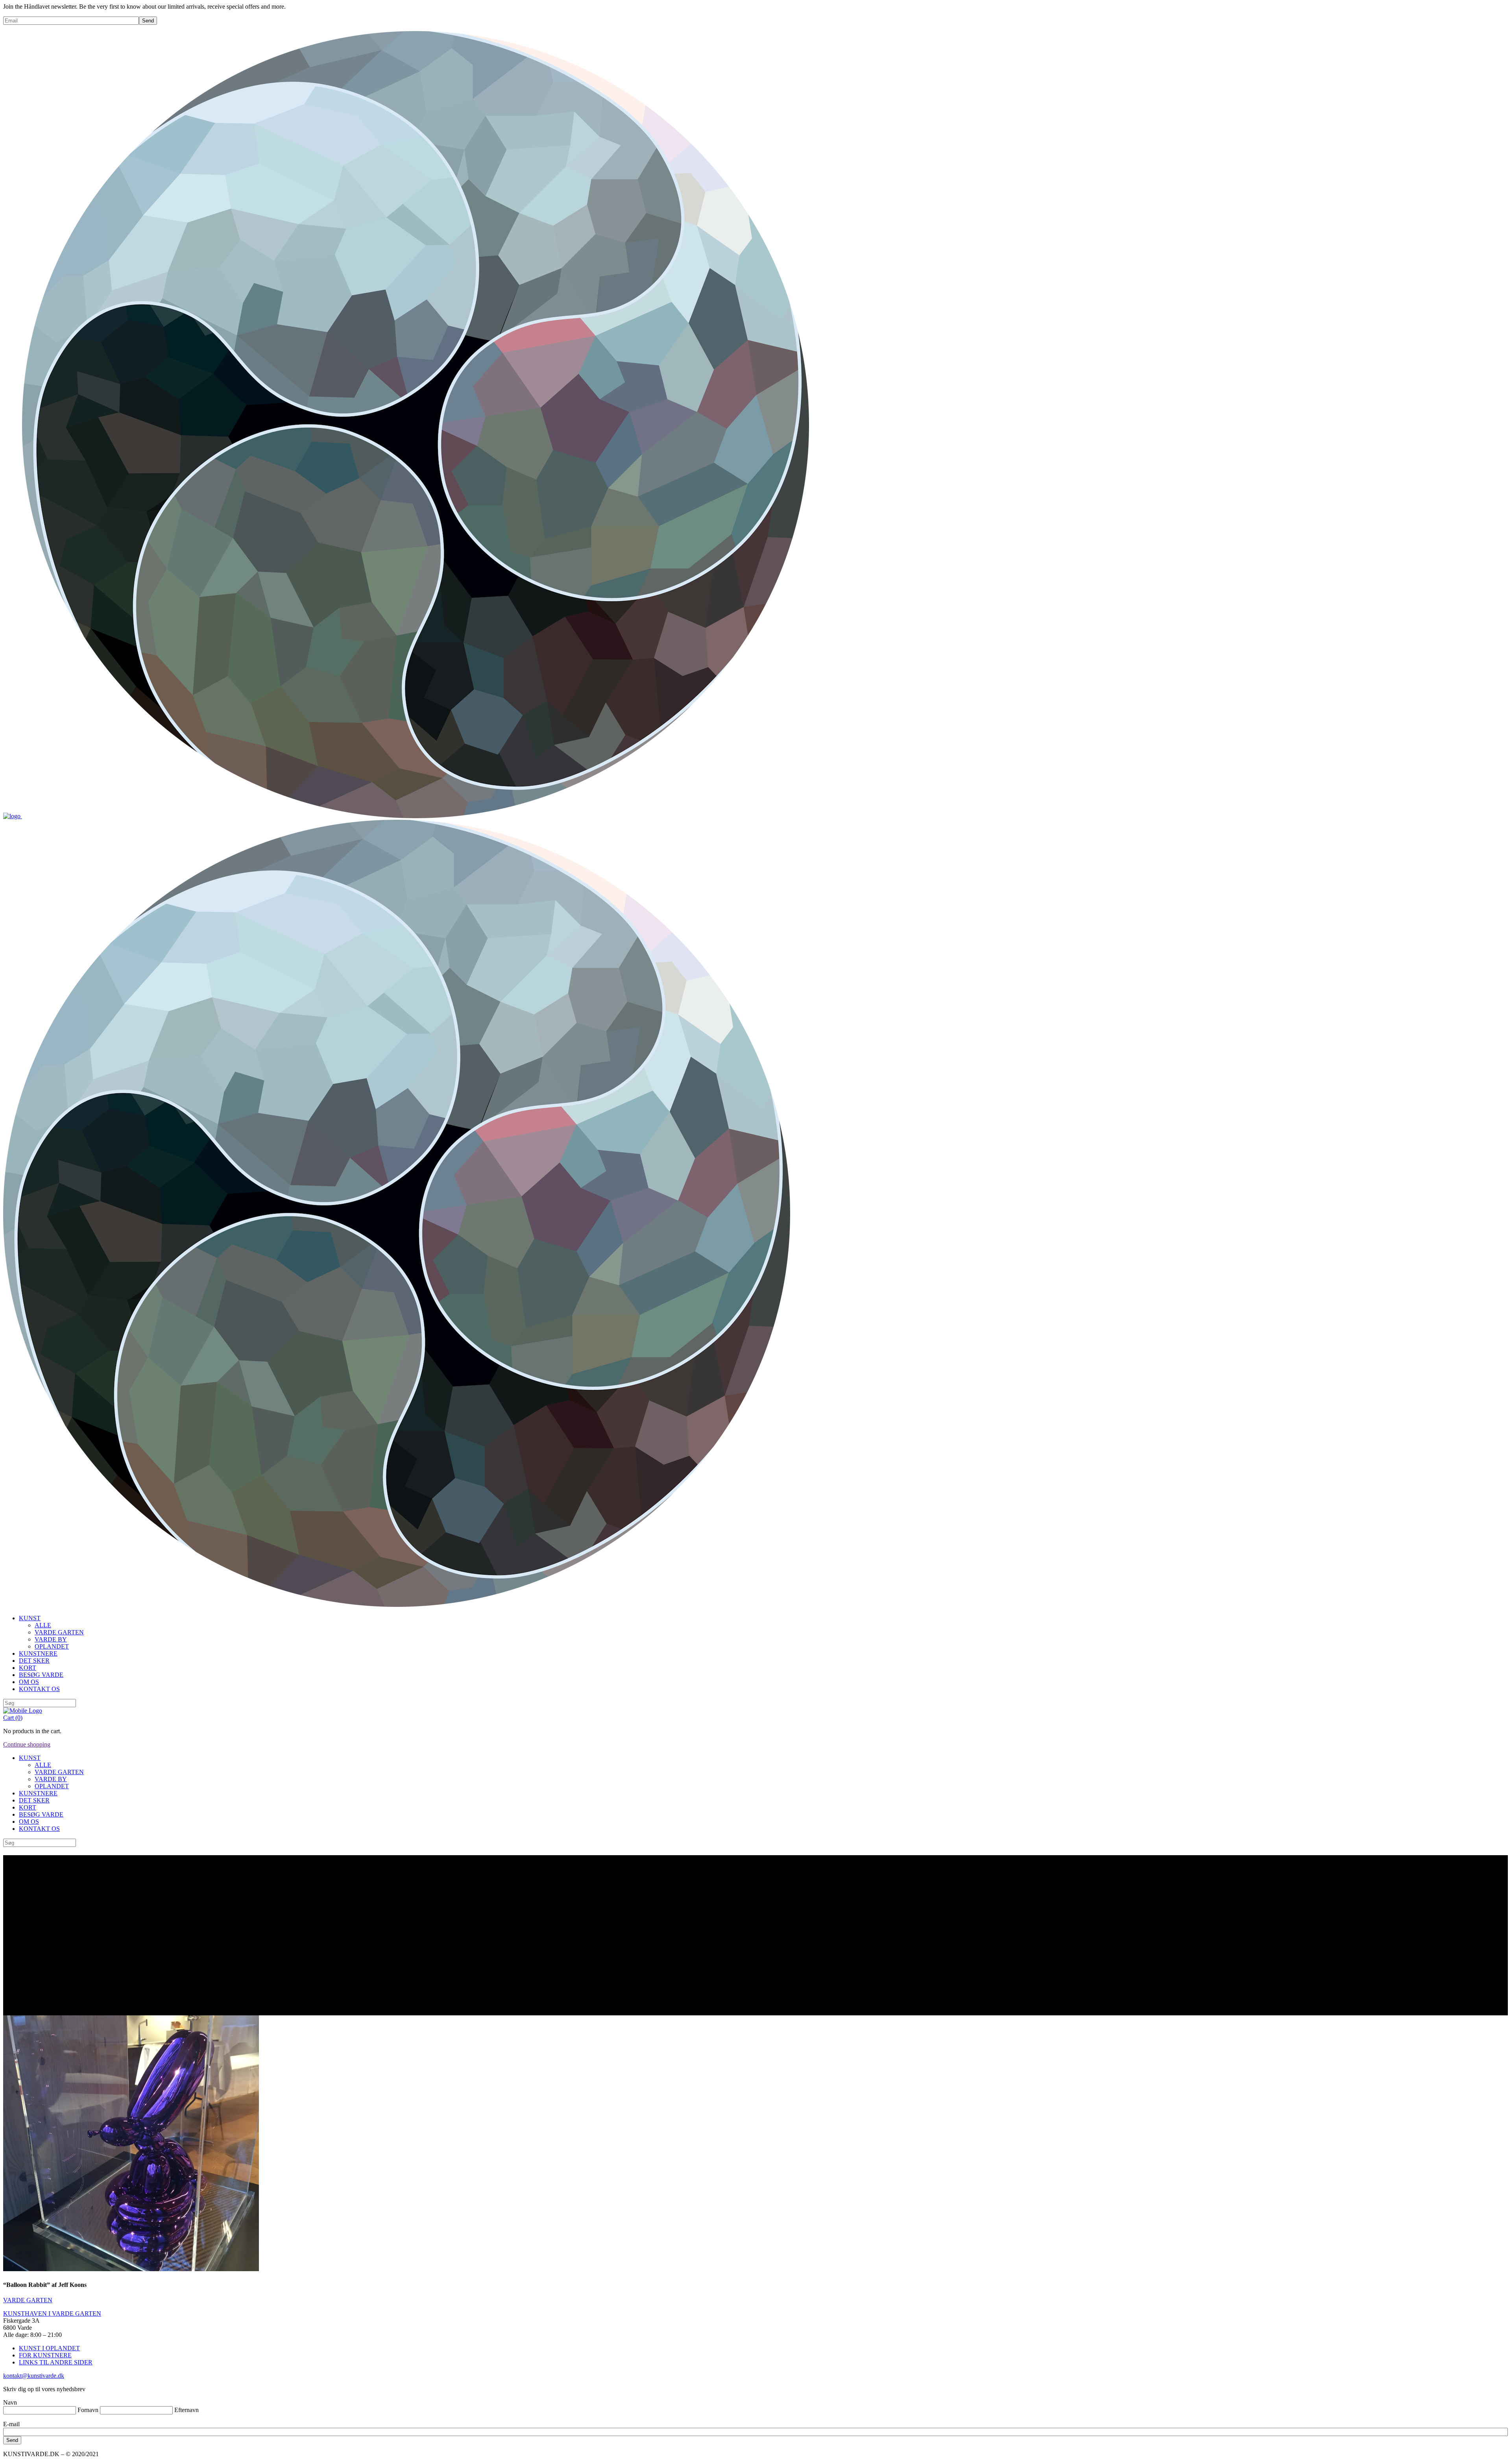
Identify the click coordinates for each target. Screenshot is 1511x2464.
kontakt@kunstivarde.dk (34, 2376)
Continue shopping (27, 1744)
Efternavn (187, 2410)
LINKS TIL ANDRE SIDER (56, 2362)
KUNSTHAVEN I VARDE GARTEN (52, 2313)
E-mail (11, 2424)
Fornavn (88, 2410)
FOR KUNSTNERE (45, 2355)
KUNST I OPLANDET (49, 2348)
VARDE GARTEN (28, 2300)
